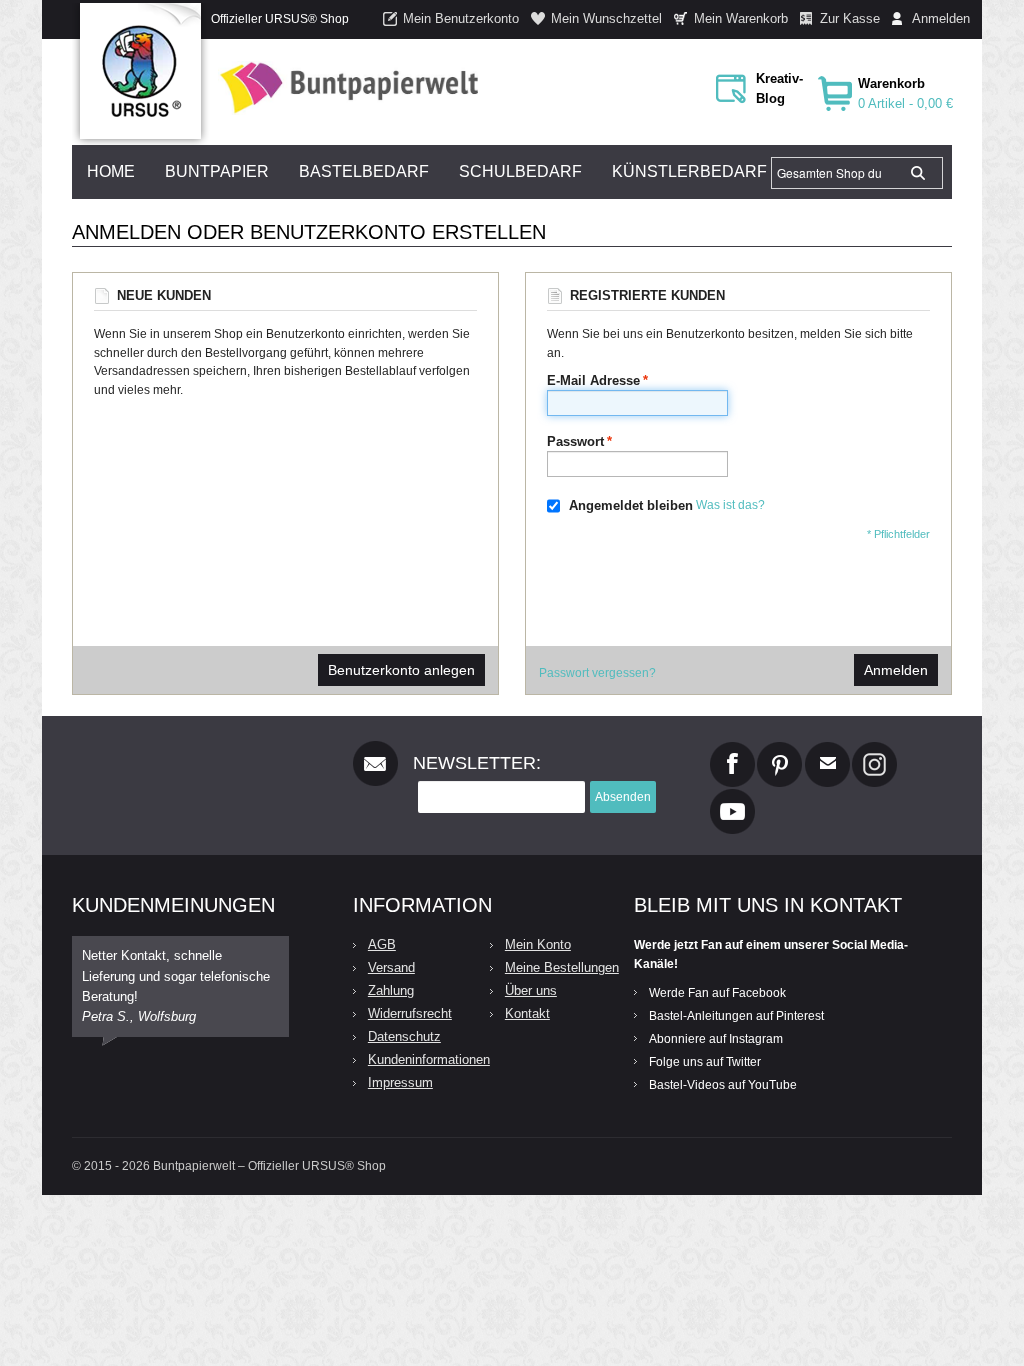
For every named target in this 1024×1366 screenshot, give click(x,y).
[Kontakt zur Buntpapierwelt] (827, 750)
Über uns (531, 990)
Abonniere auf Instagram (716, 1039)
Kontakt (527, 1013)
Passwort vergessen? (597, 673)
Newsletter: (477, 763)
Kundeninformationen (429, 1059)
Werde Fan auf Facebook (717, 993)
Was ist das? (730, 506)
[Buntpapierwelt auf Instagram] (874, 750)
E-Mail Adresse (593, 380)
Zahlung (391, 990)
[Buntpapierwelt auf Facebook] (732, 750)
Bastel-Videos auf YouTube (723, 1085)
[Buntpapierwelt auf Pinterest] (780, 750)
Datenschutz (404, 1036)
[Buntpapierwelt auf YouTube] (732, 797)
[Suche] (918, 173)
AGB (382, 944)
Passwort (575, 441)
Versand (391, 967)
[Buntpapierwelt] (344, 87)
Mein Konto (538, 944)
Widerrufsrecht (410, 1013)
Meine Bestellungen (562, 967)
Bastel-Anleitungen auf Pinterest (736, 1016)
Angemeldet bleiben (631, 505)
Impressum (400, 1082)
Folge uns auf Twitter (705, 1062)
